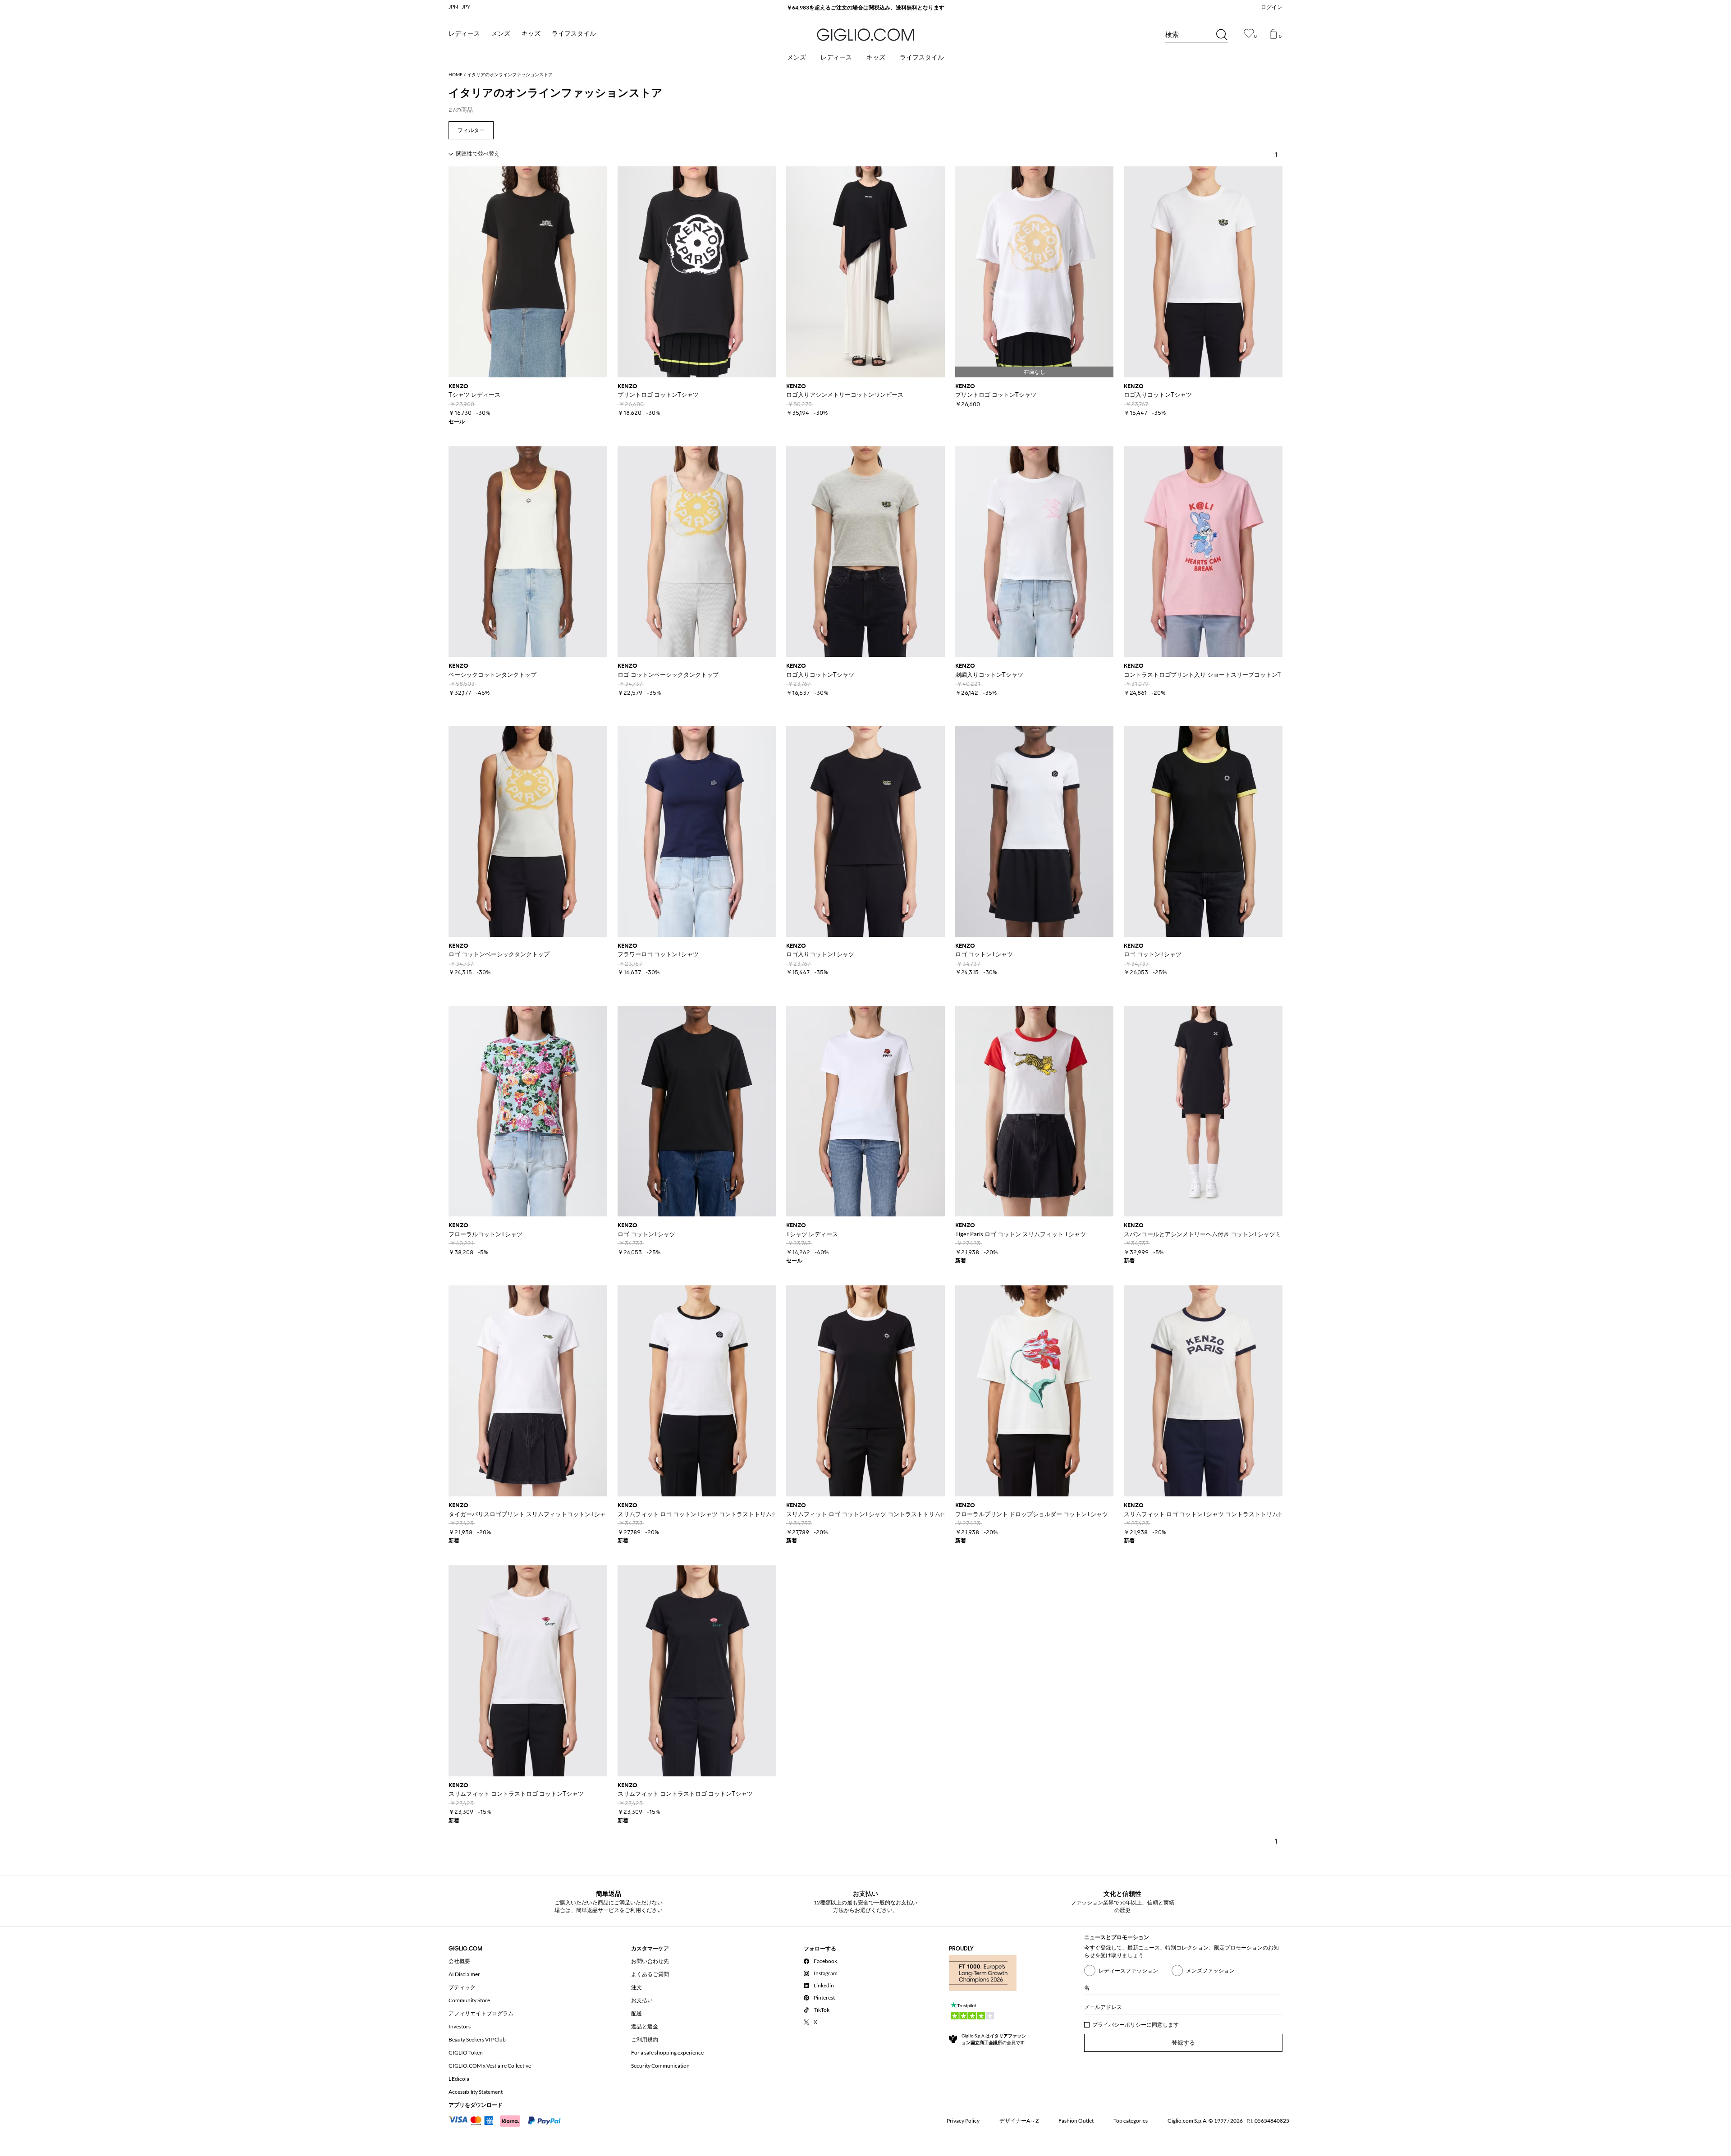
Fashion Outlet (1076, 2121)
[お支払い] (509, 2120)
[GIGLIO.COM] (865, 35)
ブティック (462, 1987)
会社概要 (459, 1961)
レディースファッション (1128, 1970)
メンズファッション (1210, 1970)
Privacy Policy (963, 2121)
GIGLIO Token (466, 2053)
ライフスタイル (574, 34)
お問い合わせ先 (650, 1961)
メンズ (501, 34)
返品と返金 (645, 2026)
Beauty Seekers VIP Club (477, 2039)
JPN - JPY (460, 7)
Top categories (1131, 2121)
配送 (637, 2013)
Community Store (469, 2000)
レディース (464, 34)
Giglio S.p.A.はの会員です (994, 2039)
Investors (460, 2026)
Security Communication (660, 2066)
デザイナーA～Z (1019, 2121)
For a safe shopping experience (667, 2053)
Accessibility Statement (476, 2092)
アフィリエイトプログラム (481, 2013)
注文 (637, 1987)
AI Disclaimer (464, 1974)
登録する (1183, 2043)
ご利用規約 (645, 2039)
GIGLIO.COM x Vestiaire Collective (490, 2066)
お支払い (642, 2000)
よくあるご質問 (650, 1974)
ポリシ (1133, 2025)
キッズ (531, 34)
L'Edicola (459, 2079)
